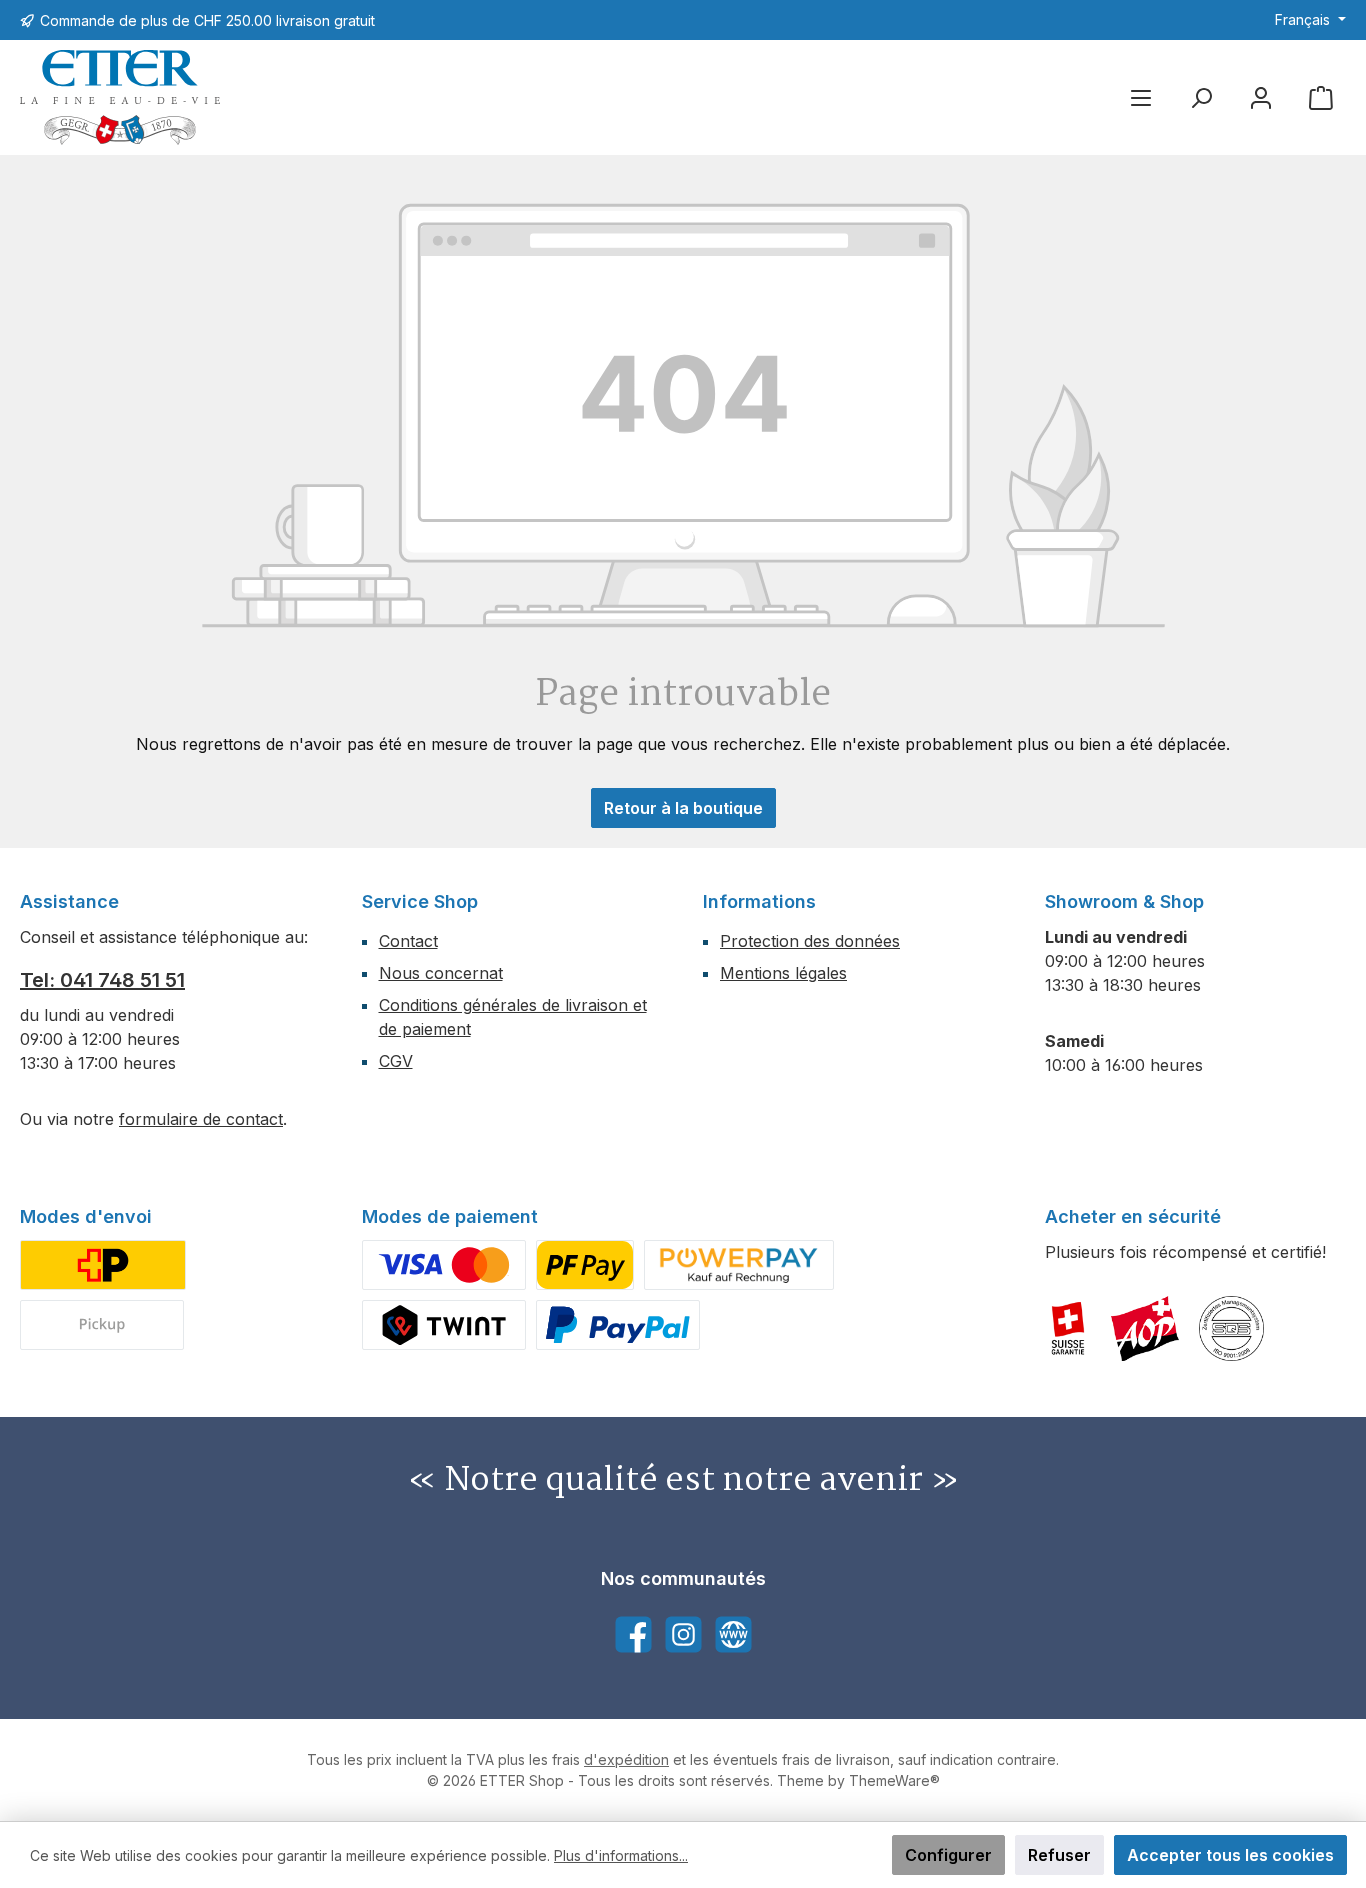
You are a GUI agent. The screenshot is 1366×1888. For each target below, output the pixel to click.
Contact (408, 941)
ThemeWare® (894, 1780)
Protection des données (810, 941)
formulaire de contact (201, 1119)
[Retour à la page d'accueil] (120, 97)
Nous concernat (441, 973)
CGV (396, 1061)
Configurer (948, 1855)
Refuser (1059, 1855)
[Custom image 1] (103, 1265)
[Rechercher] (1201, 97)
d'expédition (626, 1759)
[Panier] (1321, 97)
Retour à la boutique (683, 808)
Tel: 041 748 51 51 (102, 980)
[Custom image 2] (102, 1325)
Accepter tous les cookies (1230, 1855)
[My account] (1261, 97)
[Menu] (1141, 97)
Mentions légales (783, 973)
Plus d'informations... (621, 1855)
